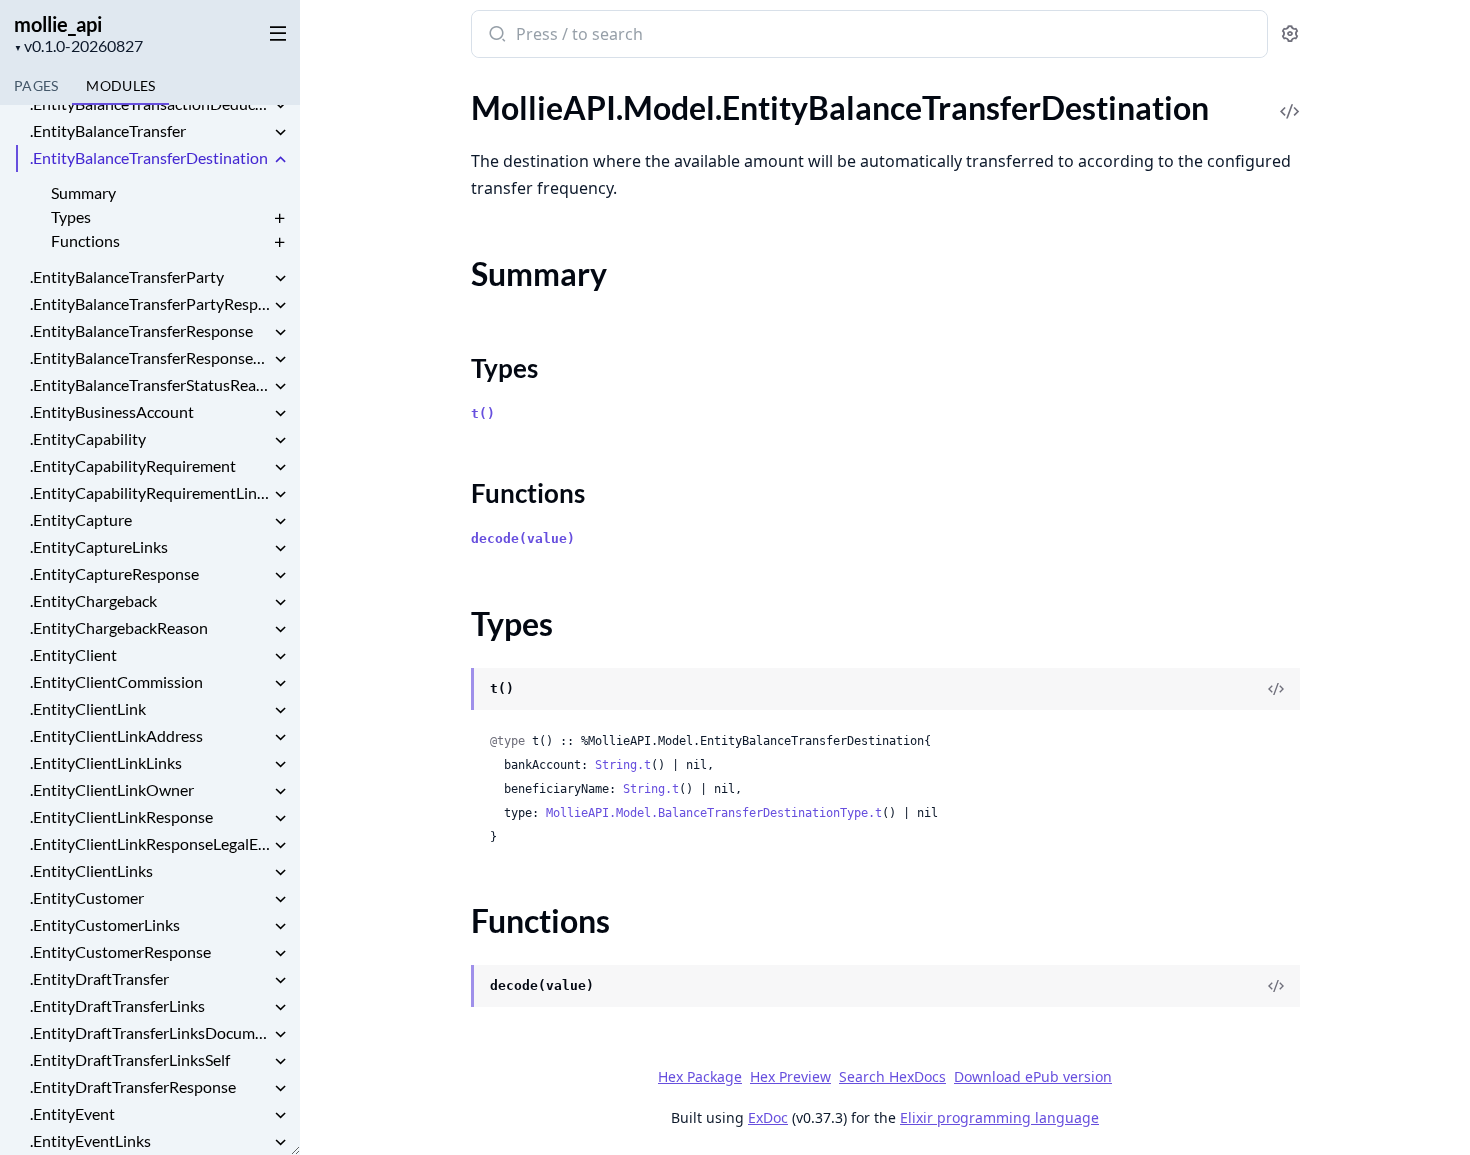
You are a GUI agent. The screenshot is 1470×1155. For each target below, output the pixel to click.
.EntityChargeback (93, 600)
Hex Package (700, 1076)
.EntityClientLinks (91, 870)
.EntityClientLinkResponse (121, 816)
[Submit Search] (495, 36)
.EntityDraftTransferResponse (133, 1086)
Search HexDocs (892, 1077)
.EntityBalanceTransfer (108, 130)
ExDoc (768, 1117)
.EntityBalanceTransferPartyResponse (150, 303)
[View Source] (1290, 97)
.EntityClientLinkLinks (106, 762)
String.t (623, 765)
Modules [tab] (120, 85)
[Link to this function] (451, 988)
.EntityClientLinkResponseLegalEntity (150, 843)
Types (71, 216)
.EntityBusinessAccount (112, 411)
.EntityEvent (72, 1113)
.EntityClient (73, 654)
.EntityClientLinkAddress (116, 735)
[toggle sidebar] (274, 32)
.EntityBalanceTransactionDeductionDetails (150, 103)
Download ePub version (1033, 1076)
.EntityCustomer (87, 897)
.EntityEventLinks (90, 1140)
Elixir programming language (999, 1117)
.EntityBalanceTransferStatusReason (150, 384)
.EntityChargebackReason (119, 627)
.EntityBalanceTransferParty (127, 276)
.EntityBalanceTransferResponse (141, 330)
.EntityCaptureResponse (114, 573)
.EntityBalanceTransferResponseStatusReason (150, 357)
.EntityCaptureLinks (99, 546)
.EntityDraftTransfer (99, 978)
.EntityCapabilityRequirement (133, 465)
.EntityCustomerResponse (120, 951)
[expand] (280, 107)
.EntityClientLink (88, 708)
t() (483, 413)
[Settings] (1290, 34)
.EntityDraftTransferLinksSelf (130, 1059)
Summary (83, 192)
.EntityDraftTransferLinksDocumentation (150, 1032)
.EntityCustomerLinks (105, 924)
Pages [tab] (36, 85)
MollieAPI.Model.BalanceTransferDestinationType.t (714, 813)
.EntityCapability (88, 438)
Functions (85, 240)
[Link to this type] (451, 691)
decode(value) (523, 538)
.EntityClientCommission (116, 681)
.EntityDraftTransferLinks (117, 1005)
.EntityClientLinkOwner (112, 789)
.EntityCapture (81, 519)
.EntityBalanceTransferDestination (149, 157)
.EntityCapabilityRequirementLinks (150, 492)
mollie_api (58, 24)
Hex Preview (790, 1076)
